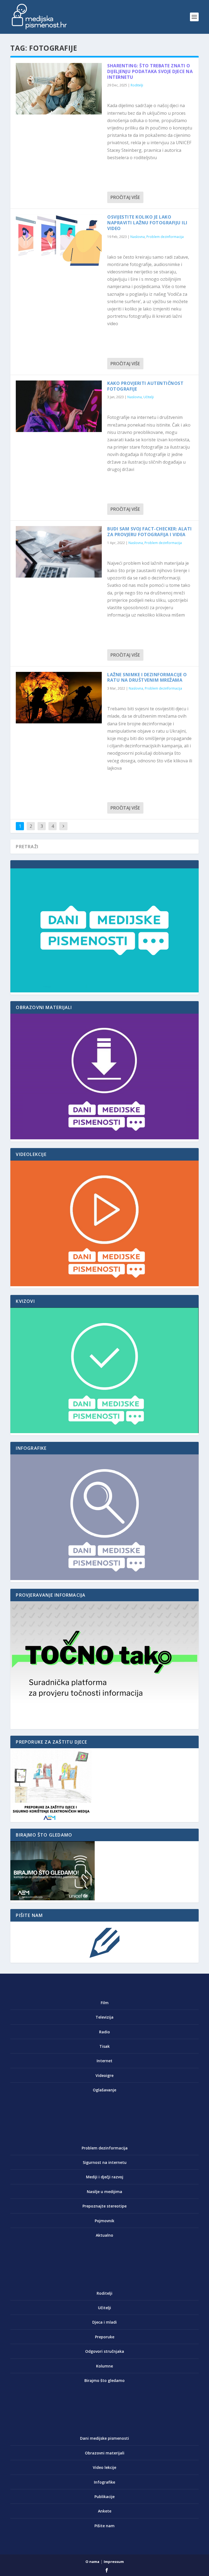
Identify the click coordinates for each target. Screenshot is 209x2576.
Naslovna (138, 237)
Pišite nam (104, 2526)
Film (105, 2003)
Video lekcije (104, 2467)
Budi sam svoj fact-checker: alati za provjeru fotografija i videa (150, 532)
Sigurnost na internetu (105, 2162)
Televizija (104, 2017)
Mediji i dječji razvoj (105, 2177)
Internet (104, 2061)
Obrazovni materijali (105, 2453)
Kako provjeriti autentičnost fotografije (145, 386)
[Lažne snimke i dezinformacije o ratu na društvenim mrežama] (59, 698)
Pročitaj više (125, 197)
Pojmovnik (104, 2221)
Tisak (104, 2046)
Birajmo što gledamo (104, 2380)
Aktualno (104, 2235)
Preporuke (105, 2337)
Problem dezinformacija (165, 237)
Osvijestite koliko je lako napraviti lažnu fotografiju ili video (147, 223)
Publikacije (104, 2497)
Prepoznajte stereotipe (104, 2206)
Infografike (104, 2482)
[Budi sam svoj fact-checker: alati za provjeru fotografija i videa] (59, 552)
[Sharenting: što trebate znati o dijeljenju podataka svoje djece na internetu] (59, 89)
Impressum (114, 2562)
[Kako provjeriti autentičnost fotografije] (59, 406)
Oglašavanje (104, 2090)
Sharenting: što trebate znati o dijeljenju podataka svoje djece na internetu (150, 71)
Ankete (105, 2511)
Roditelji (137, 85)
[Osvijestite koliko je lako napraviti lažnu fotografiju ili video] (59, 240)
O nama (92, 2562)
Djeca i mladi (104, 2322)
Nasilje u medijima (104, 2192)
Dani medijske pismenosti (104, 2438)
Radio (104, 2032)
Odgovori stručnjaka (105, 2351)
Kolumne (104, 2366)
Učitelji (149, 397)
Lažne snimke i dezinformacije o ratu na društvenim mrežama (147, 677)
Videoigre (104, 2075)
